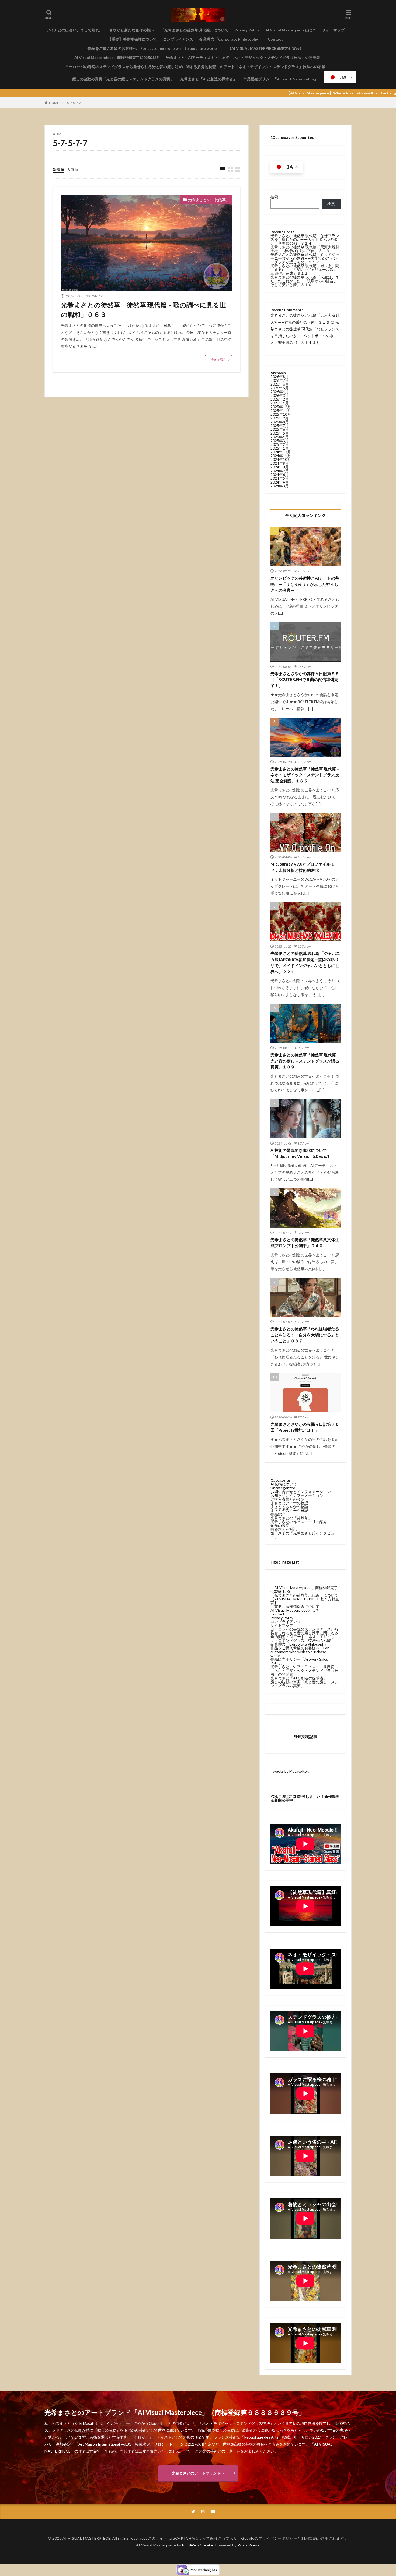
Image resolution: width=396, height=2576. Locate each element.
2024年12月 (281, 452)
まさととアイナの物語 (289, 1503)
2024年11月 (281, 456)
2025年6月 (280, 429)
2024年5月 (280, 478)
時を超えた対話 (284, 1529)
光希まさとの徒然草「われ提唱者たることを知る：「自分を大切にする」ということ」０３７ (305, 1335)
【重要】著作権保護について (132, 39)
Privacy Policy (247, 30)
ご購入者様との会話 (287, 1499)
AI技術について (284, 1484)
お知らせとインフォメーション (297, 1495)
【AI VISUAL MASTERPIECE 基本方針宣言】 (265, 48)
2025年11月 (281, 410)
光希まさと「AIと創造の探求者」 (209, 79)
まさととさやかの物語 (289, 1507)
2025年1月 (280, 448)
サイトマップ (333, 30)
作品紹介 (278, 1514)
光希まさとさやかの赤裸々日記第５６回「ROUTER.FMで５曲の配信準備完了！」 (305, 680)
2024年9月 (280, 463)
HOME (54, 103)
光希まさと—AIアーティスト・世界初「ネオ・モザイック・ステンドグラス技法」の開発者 (243, 57)
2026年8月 (280, 377)
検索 (274, 197)
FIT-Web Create (198, 2545)
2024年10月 (281, 459)
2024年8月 (280, 467)
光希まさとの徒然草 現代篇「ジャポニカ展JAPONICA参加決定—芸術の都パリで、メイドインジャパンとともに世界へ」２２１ (305, 962)
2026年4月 (280, 392)
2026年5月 (280, 388)
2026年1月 (280, 403)
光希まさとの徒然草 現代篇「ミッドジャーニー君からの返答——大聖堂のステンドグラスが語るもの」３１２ (305, 258)
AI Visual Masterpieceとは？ (291, 30)
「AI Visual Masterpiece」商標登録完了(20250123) (115, 57)
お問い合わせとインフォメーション (301, 1492)
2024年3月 (280, 486)
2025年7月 (280, 426)
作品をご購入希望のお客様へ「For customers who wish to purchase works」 (154, 48)
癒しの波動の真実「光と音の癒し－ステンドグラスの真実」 (123, 79)
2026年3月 (280, 395)
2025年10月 (281, 414)
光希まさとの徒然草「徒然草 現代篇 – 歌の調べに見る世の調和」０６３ (143, 310)
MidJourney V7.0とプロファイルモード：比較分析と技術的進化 (305, 867)
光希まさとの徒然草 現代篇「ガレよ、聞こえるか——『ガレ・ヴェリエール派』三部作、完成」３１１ (305, 269)
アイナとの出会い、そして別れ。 (75, 30)
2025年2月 (280, 444)
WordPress (249, 2545)
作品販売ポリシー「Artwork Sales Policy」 (280, 79)
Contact (275, 39)
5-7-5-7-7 (74, 103)
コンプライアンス (178, 39)
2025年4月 (280, 437)
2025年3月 (280, 441)
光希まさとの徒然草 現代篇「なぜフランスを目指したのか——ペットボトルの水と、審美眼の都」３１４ (305, 239)
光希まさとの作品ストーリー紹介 (299, 1522)
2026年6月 (280, 384)
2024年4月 (280, 482)
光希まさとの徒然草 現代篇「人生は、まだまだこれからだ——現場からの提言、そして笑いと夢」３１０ (305, 281)
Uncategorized (283, 1488)
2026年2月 (280, 399)
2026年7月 (280, 380)
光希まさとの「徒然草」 (209, 200)
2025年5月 (280, 433)
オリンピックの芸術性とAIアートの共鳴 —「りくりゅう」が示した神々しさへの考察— (305, 584)
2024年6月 (280, 474)
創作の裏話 (280, 1525)
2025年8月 (280, 422)
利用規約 (309, 2538)
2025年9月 (280, 418)
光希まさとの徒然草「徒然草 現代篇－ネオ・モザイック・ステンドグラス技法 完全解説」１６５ (305, 775)
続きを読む (218, 360)
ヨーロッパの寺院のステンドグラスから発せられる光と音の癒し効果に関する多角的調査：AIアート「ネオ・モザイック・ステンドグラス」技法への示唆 (195, 67)
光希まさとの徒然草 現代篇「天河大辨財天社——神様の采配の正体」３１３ (305, 249)
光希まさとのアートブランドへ (198, 2473)
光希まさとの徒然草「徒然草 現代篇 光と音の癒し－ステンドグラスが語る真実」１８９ (305, 1061)
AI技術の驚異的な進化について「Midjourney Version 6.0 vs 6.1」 (302, 1153)
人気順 (72, 169)
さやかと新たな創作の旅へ (132, 30)
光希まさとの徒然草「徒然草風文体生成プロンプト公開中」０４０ (305, 1243)
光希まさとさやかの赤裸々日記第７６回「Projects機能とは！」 (305, 1427)
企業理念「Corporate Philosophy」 (230, 39)
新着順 (58, 169)
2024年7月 (280, 471)
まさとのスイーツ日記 (289, 1510)
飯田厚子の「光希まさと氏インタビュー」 (303, 1535)
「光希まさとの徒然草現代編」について (194, 30)
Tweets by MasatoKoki (290, 1771)
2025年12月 (281, 407)
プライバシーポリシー (278, 2538)
